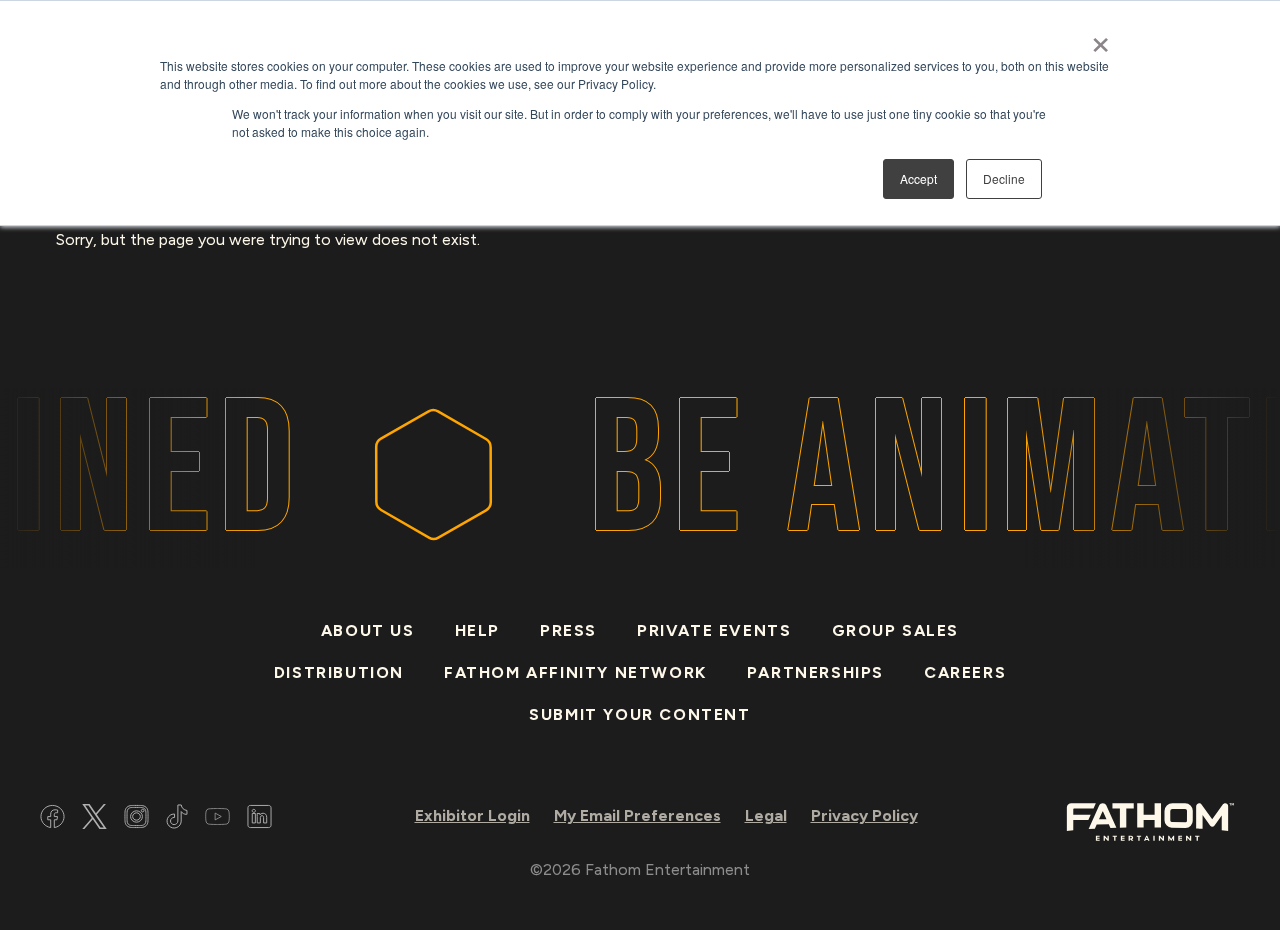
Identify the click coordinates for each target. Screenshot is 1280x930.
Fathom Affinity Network (575, 672)
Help (477, 630)
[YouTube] (217, 819)
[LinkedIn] (259, 819)
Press (568, 630)
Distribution (339, 672)
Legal (766, 815)
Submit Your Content (639, 714)
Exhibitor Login (472, 815)
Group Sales (896, 630)
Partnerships (815, 672)
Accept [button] (918, 178)
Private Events (714, 630)
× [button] (1100, 38)
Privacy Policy (864, 815)
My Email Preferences (637, 815)
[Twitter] (94, 819)
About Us (368, 630)
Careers (965, 672)
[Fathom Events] (1150, 820)
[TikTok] (177, 819)
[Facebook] (52, 819)
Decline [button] (1004, 178)
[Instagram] (136, 819)
